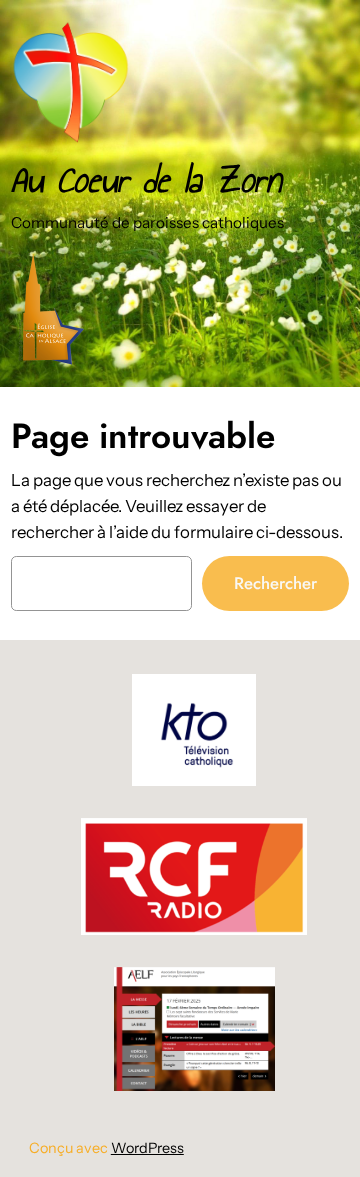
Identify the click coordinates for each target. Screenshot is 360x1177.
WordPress (147, 1148)
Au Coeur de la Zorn (146, 180)
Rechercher (275, 583)
